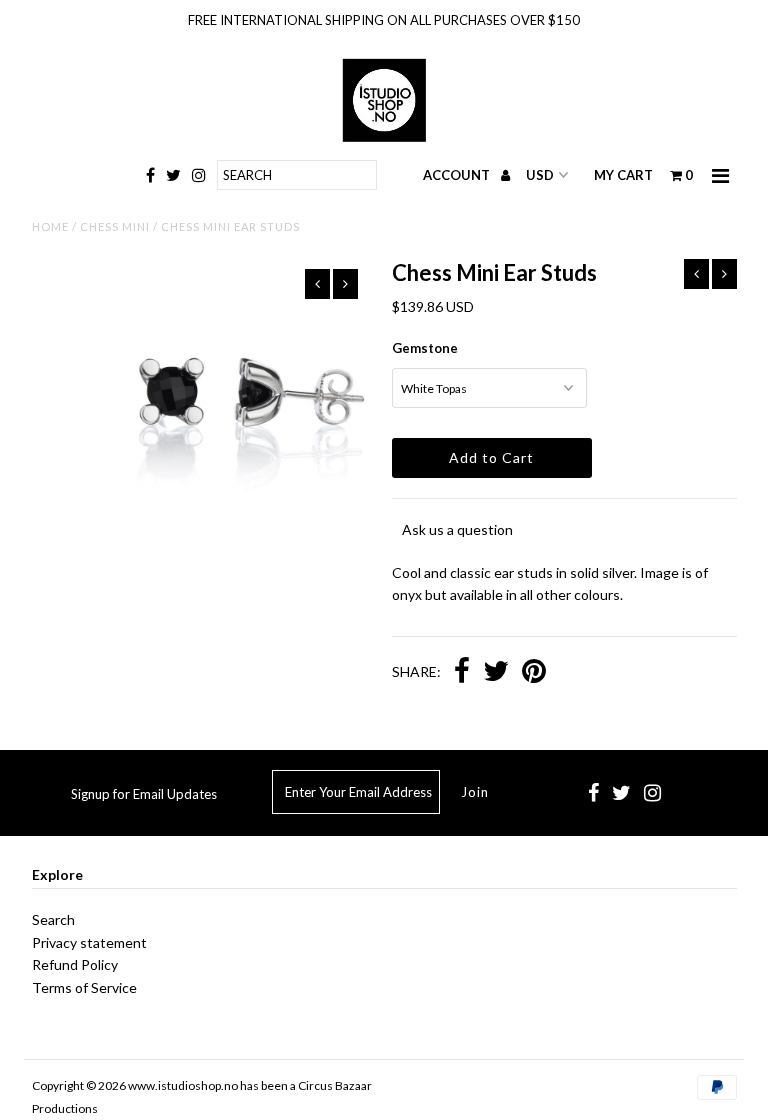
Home (50, 226)
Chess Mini (115, 226)
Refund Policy (75, 964)
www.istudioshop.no (183, 1085)
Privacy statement (89, 942)
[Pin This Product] (534, 673)
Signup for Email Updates (144, 794)
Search (53, 919)
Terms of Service (84, 987)
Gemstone (425, 348)
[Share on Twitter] (496, 673)
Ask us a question (457, 529)
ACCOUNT (458, 175)
